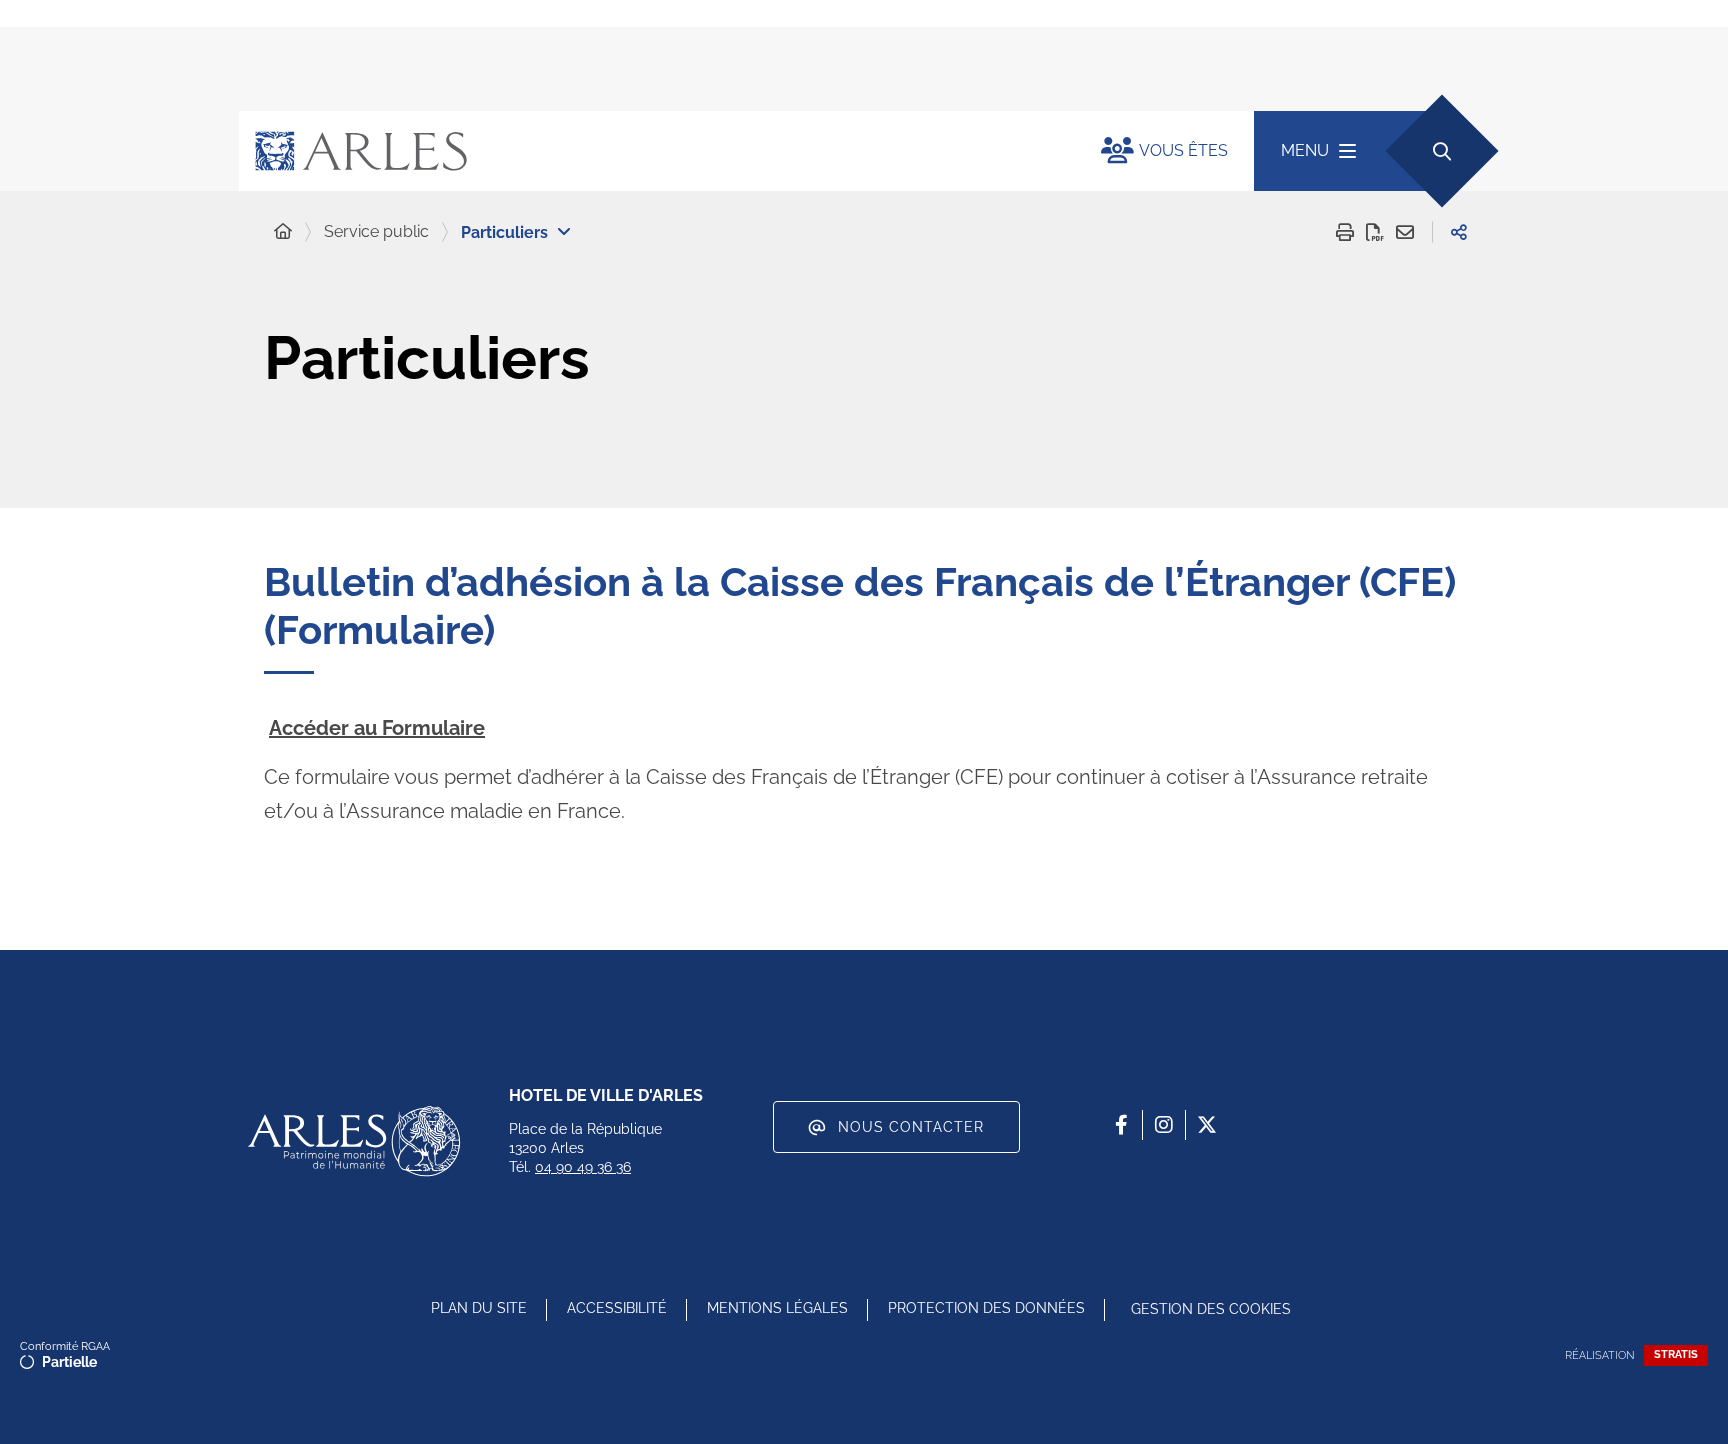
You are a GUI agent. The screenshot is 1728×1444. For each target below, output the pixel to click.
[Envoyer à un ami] (1405, 232)
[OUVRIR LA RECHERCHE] (1441, 150)
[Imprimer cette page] (1345, 232)
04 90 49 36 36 (583, 1167)
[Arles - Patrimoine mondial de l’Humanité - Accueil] (354, 1141)
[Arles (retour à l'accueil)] (650, 151)
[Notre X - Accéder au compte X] (1207, 1125)
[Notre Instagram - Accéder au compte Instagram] (1164, 1125)
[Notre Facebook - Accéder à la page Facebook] (1121, 1125)
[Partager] (1459, 232)
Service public (376, 231)
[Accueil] (283, 232)
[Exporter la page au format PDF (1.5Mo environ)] (1375, 232)
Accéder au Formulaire (377, 728)
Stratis (1676, 1354)
